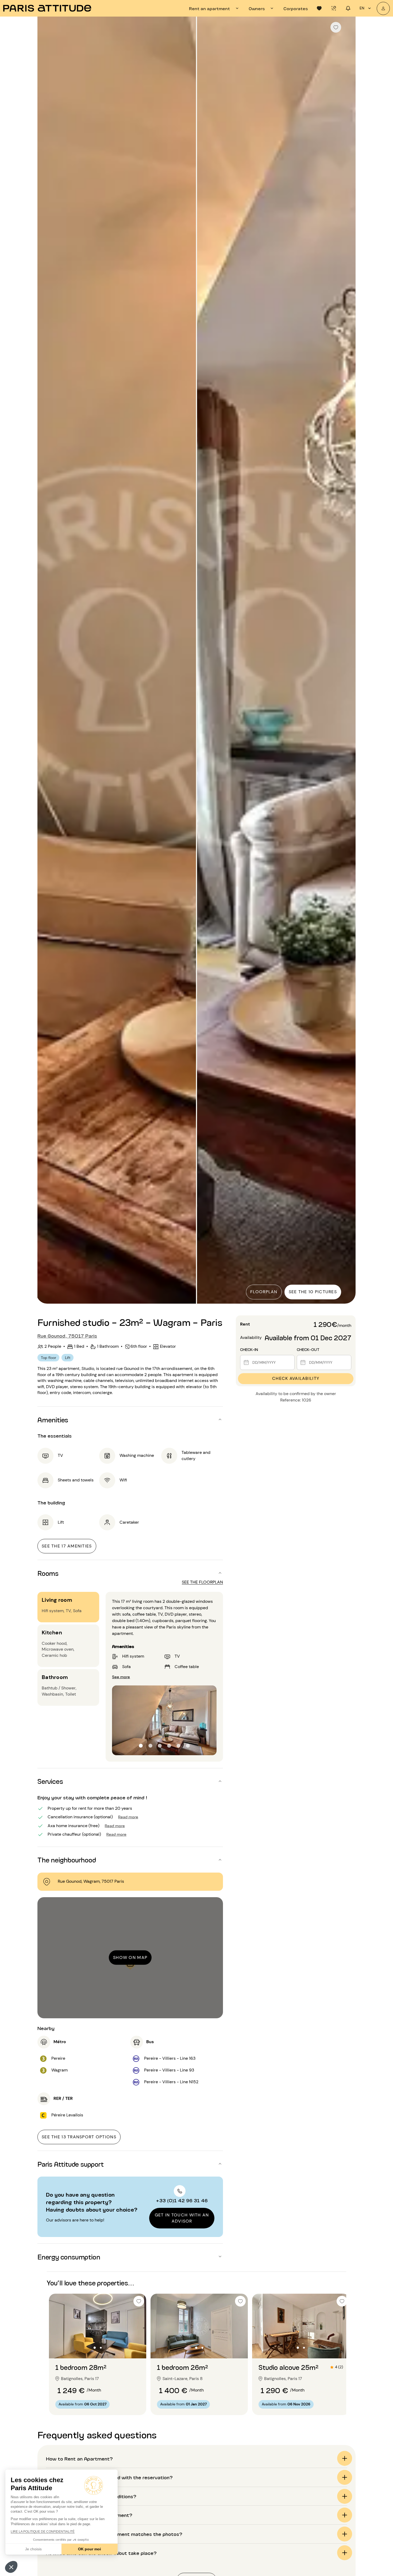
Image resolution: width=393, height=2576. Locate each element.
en (362, 8)
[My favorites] (319, 8)
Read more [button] (128, 1817)
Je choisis (33, 2549)
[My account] (383, 8)
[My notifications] (348, 8)
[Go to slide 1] (95, 2348)
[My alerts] (334, 8)
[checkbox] (336, 27)
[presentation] (215, 8)
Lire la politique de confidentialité (43, 2532)
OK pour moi (90, 2549)
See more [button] (121, 1676)
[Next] (347, 661)
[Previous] (46, 661)
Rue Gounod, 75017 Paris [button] (67, 1335)
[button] (11, 2567)
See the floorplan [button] (202, 1582)
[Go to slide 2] (101, 2348)
